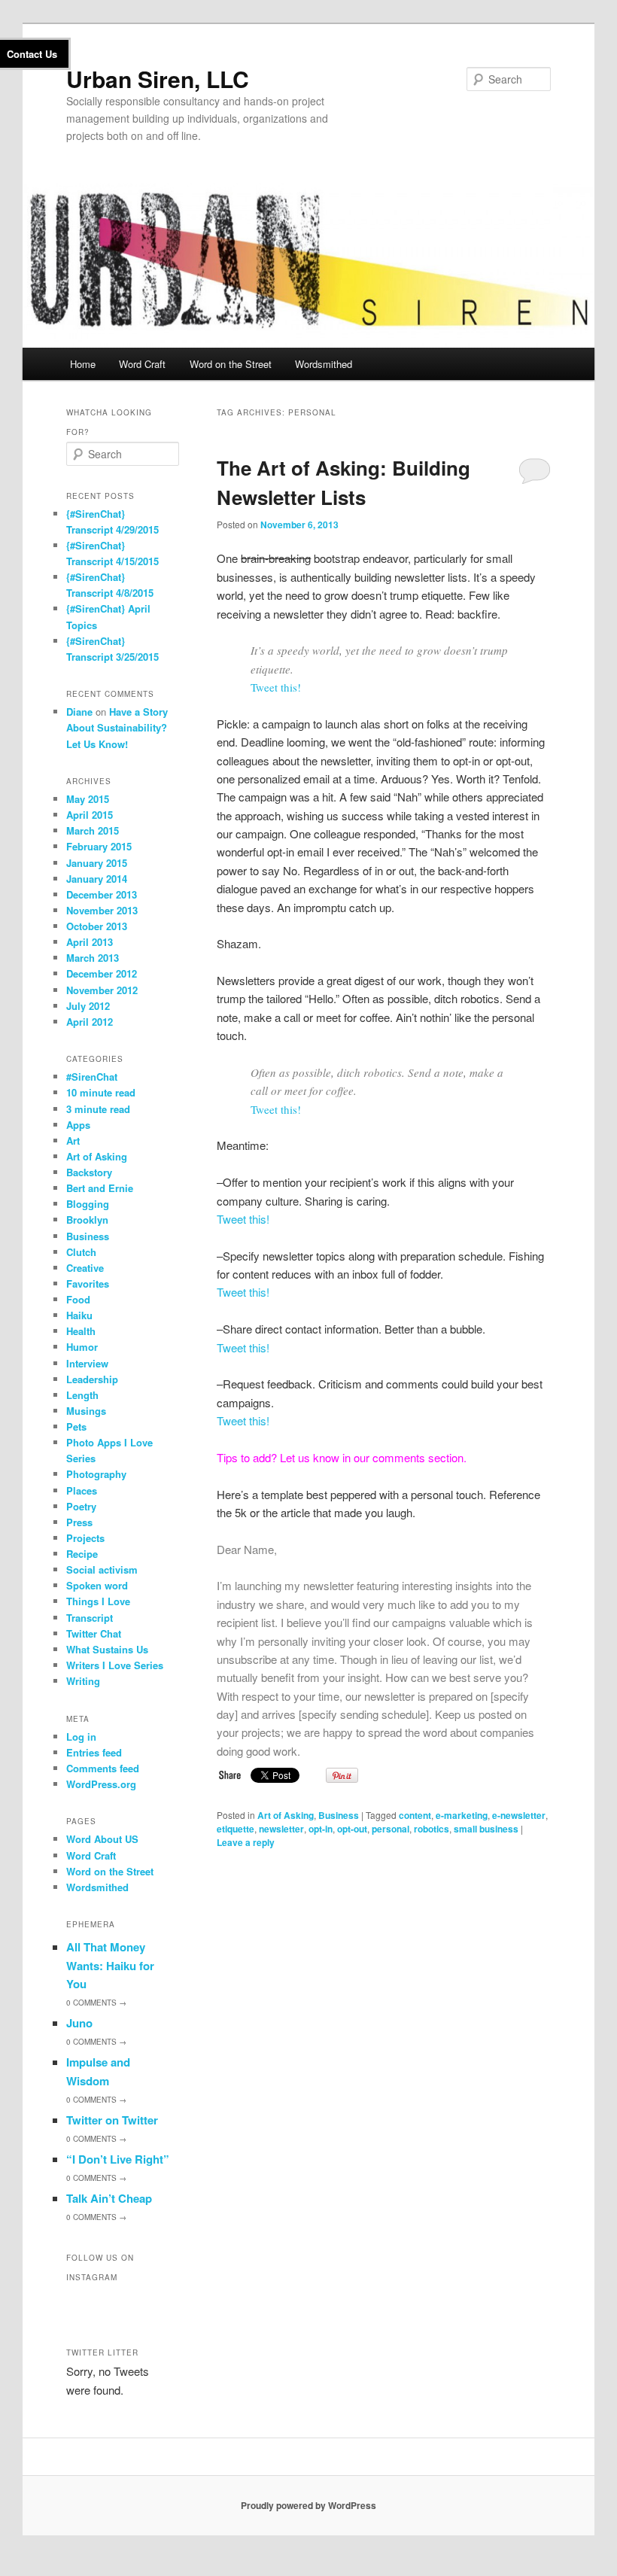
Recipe (82, 1554)
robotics (432, 1829)
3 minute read (98, 1109)
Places (82, 1490)
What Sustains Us (107, 1649)
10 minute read (101, 1092)
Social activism (102, 1569)
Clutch (81, 1252)
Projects (85, 1538)
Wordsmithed (324, 364)
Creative (85, 1268)
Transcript (90, 1618)
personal (391, 1829)
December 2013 (102, 894)
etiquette (236, 1829)
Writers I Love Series (115, 1665)
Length (82, 1395)
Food (78, 1299)
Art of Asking (286, 1815)
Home (83, 364)
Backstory (89, 1172)
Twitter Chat (94, 1633)
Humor (82, 1347)
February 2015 (99, 846)
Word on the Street (231, 364)
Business (339, 1815)
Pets (76, 1426)
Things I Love (98, 1601)
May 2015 (88, 799)
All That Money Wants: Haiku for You (110, 1965)
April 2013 (90, 942)
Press (79, 1522)
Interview (87, 1363)
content (415, 1815)
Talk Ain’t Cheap (109, 2198)
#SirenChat (92, 1077)
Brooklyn (87, 1220)
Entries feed (94, 1752)
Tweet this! (276, 687)
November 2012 (102, 990)
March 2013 (93, 958)
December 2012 (102, 973)
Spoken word (97, 1585)
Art (73, 1140)
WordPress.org (101, 1784)
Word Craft (142, 364)
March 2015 (93, 830)
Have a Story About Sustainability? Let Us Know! (117, 727)
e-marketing (462, 1815)
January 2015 (97, 863)
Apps (78, 1125)
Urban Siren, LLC (158, 79)
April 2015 (90, 815)
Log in (81, 1737)
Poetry (81, 1506)
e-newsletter (519, 1815)
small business (486, 1829)
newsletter (281, 1829)
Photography (96, 1474)
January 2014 (97, 879)
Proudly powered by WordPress (308, 2505)
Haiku (79, 1315)
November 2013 (102, 910)
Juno (79, 2023)
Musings (86, 1411)
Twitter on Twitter (112, 2120)
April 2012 (90, 1022)
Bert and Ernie (100, 1188)
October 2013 (97, 926)
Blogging (88, 1204)
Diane (79, 712)
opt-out (352, 1829)
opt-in (321, 1829)
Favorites (88, 1283)
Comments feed (103, 1768)
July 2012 (88, 1006)
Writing (83, 1681)
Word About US (102, 1839)
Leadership (92, 1379)
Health (81, 1331)
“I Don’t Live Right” (118, 2159)
